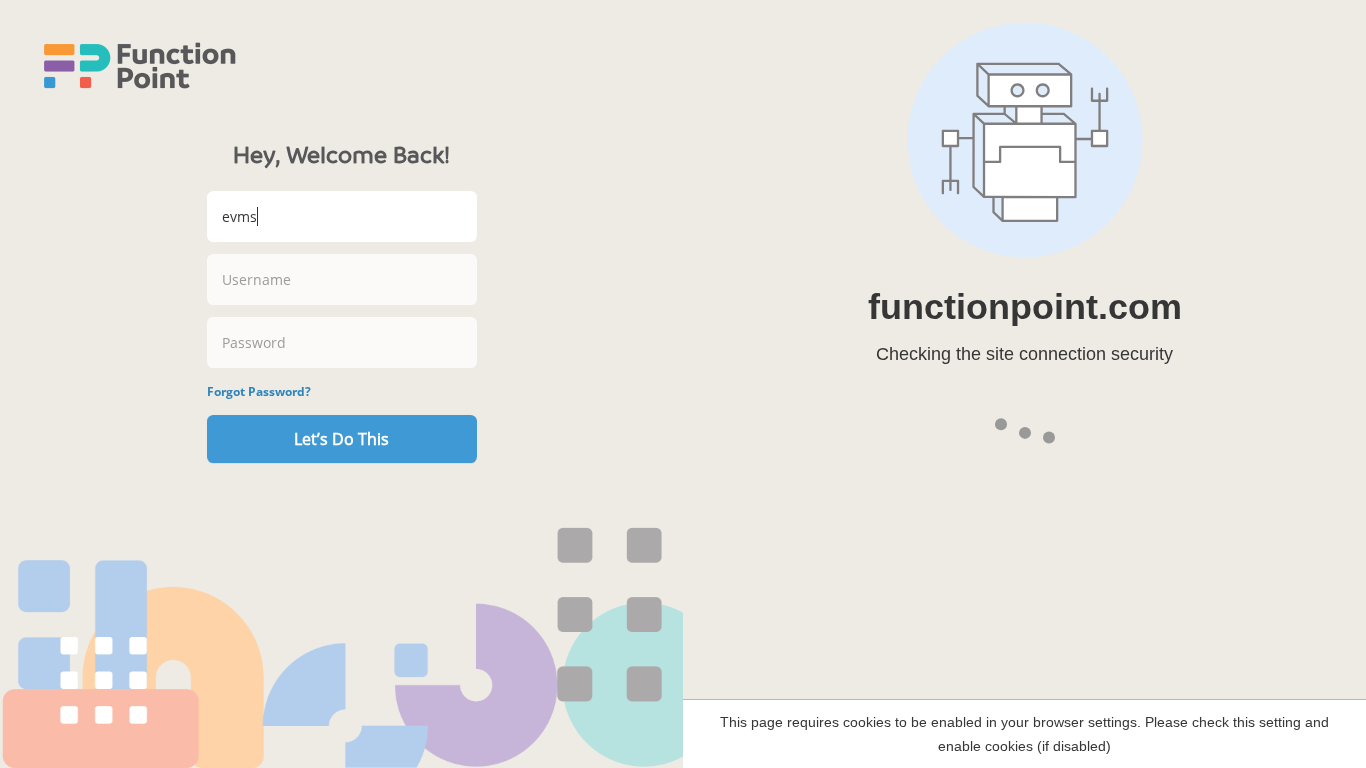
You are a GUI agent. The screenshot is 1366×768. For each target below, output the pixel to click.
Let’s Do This (341, 439)
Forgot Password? (259, 391)
